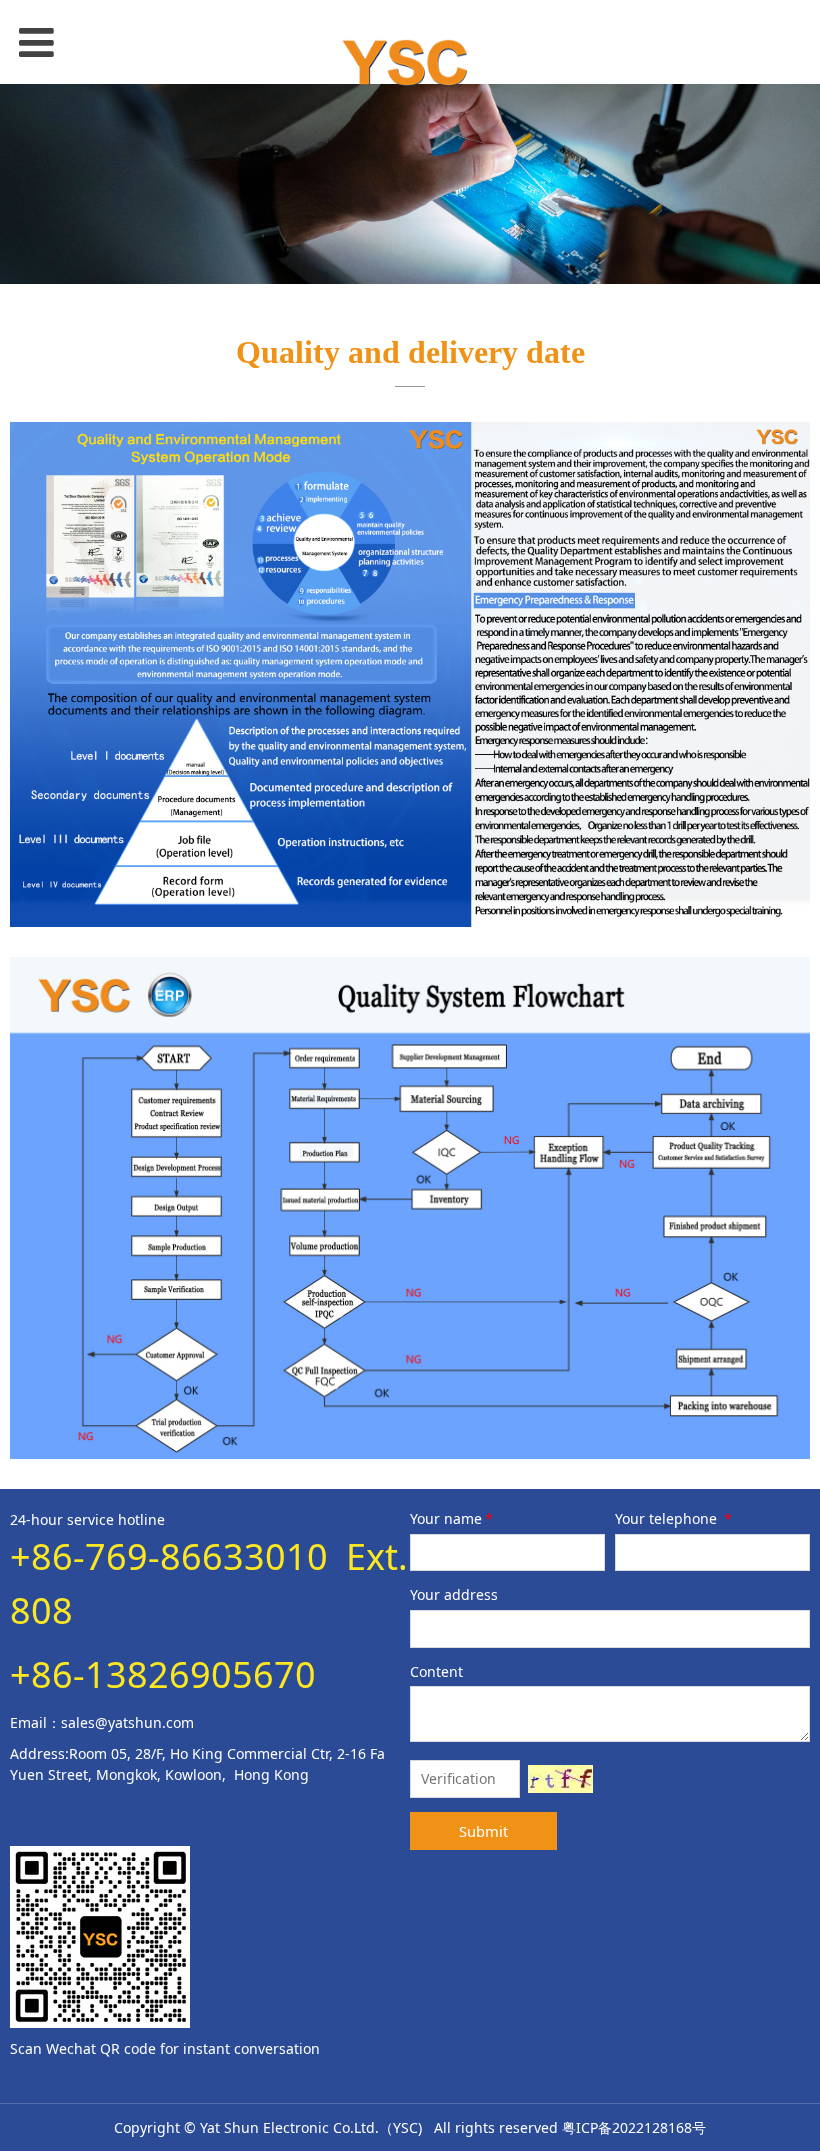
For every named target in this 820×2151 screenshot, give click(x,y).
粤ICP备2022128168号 (634, 2127)
